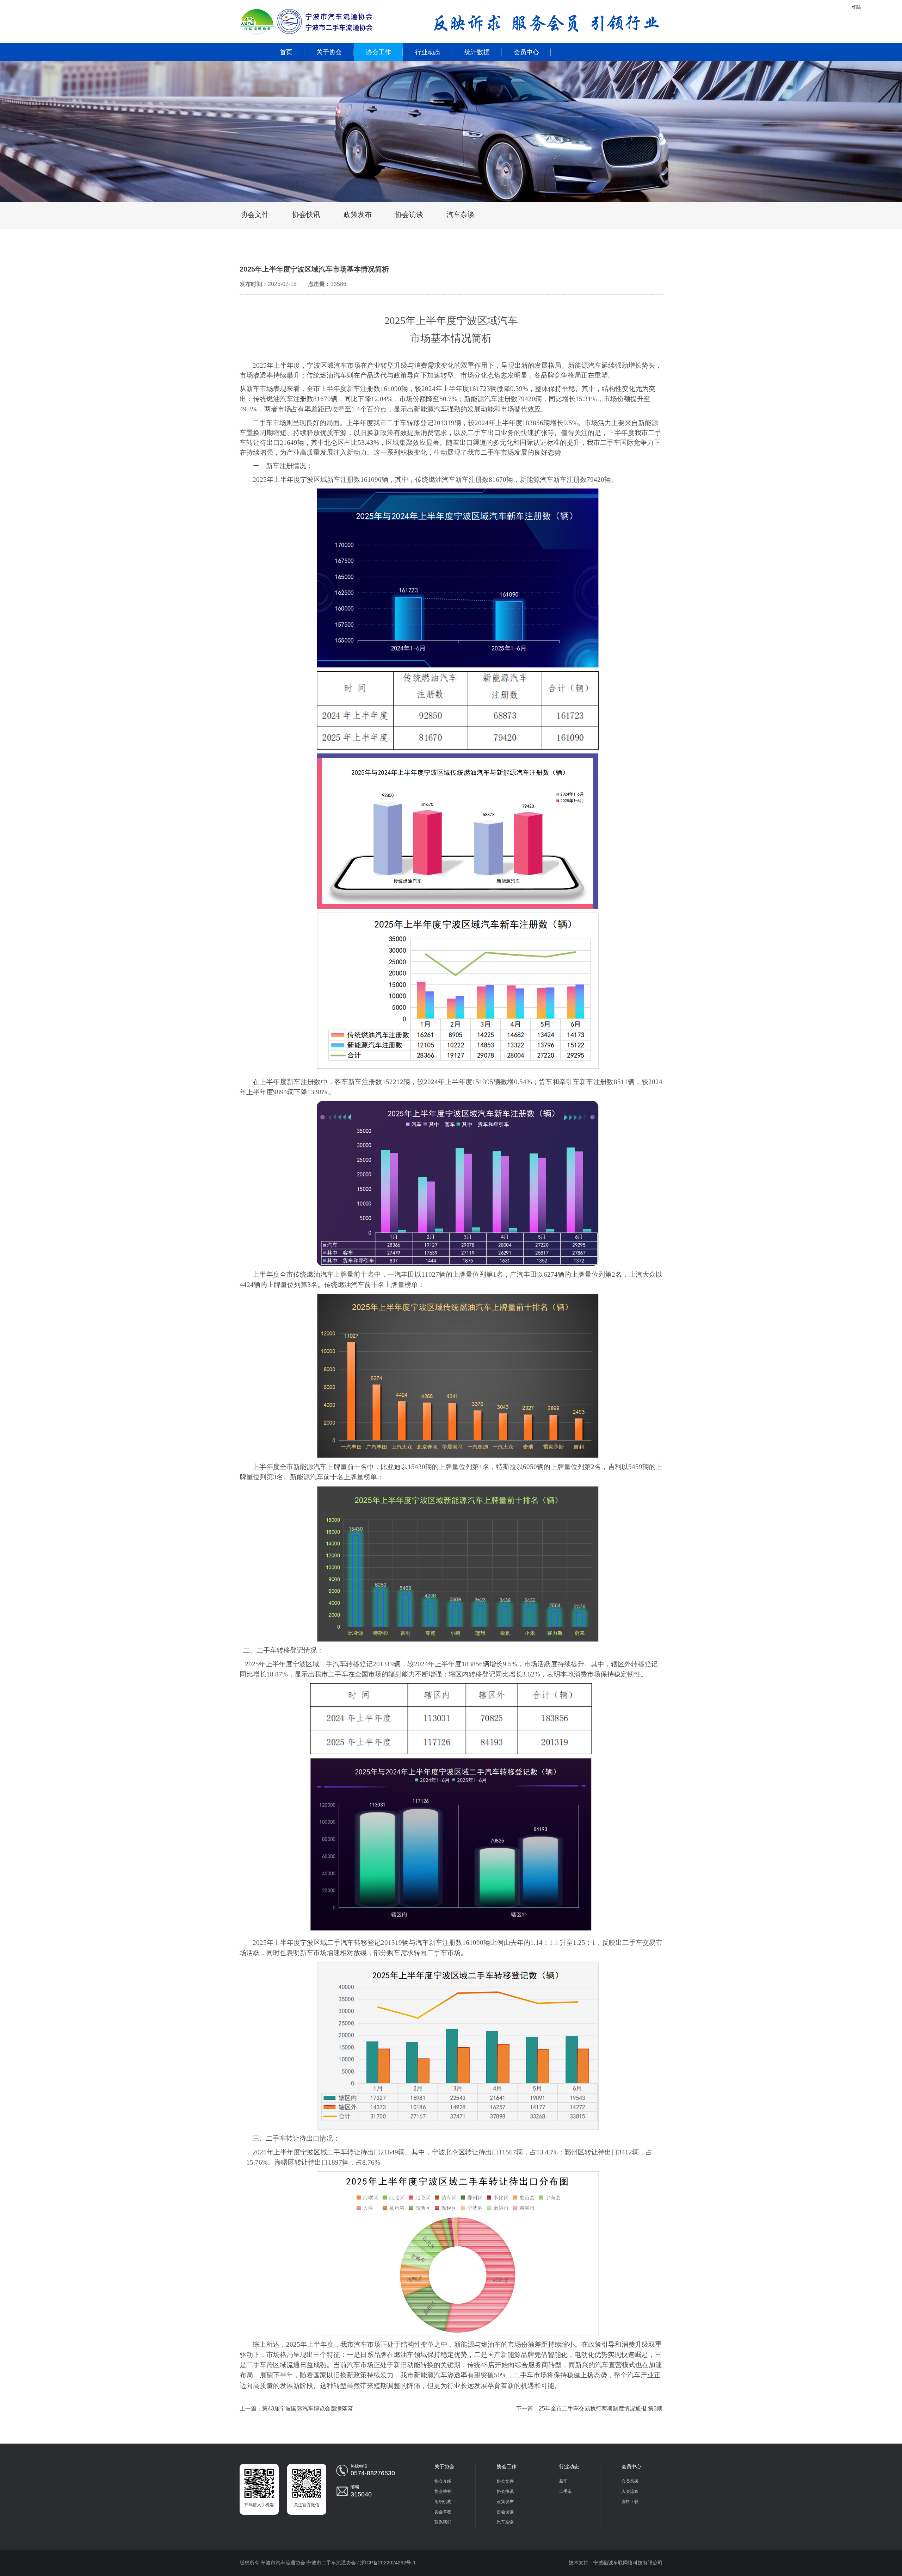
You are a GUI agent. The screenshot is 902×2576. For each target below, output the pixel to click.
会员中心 (526, 52)
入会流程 (630, 2491)
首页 (286, 52)
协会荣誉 (443, 2491)
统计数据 (477, 52)
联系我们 (443, 2522)
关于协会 (329, 52)
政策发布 (358, 214)
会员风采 (630, 2481)
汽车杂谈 (461, 214)
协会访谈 (409, 214)
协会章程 (443, 2512)
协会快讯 (306, 214)
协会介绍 (443, 2481)
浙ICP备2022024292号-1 (388, 2563)
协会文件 (255, 214)
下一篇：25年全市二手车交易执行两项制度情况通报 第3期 (589, 2409)
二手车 (566, 2491)
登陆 (856, 7)
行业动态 (428, 52)
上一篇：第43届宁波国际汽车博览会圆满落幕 (296, 2409)
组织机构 (443, 2502)
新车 (563, 2481)
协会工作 (378, 52)
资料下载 (630, 2502)
